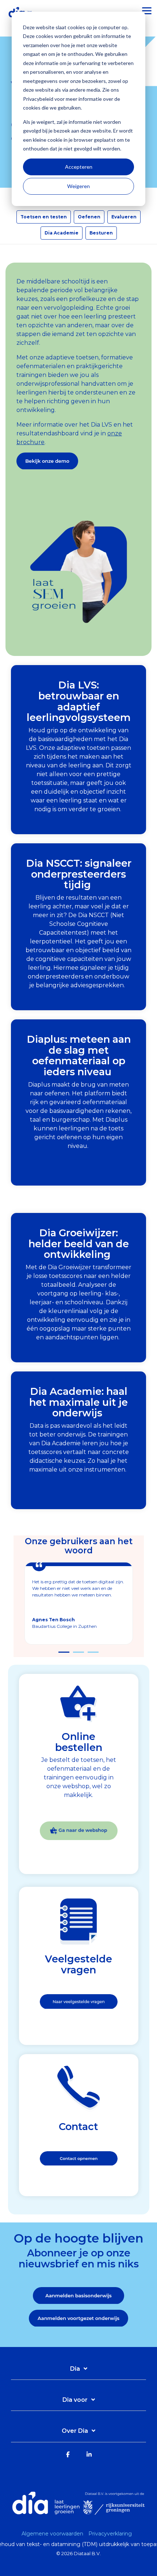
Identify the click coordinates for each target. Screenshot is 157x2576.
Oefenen (89, 217)
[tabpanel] (79, 1603)
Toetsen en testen (44, 217)
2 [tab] (77, 1655)
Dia (75, 2369)
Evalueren (124, 217)
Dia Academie (62, 233)
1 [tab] (62, 1655)
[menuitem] (54, 2534)
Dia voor (75, 2400)
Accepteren (79, 167)
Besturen (101, 233)
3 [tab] (91, 1655)
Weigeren (78, 186)
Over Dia (75, 2431)
